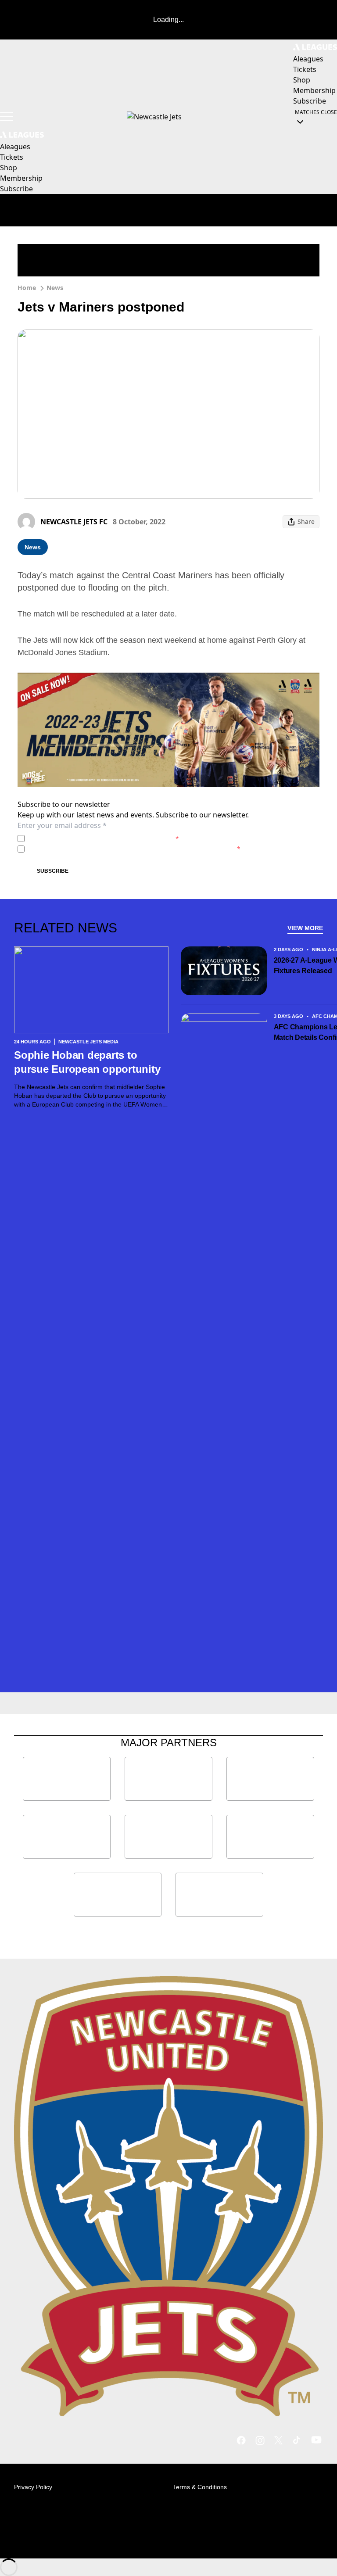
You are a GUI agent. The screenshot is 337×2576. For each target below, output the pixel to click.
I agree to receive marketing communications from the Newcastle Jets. (134, 849)
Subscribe (53, 871)
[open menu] (7, 117)
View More (305, 928)
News (55, 288)
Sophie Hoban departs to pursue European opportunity (87, 1062)
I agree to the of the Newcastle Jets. (104, 838)
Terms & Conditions (200, 2487)
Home (27, 288)
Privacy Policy (89, 838)
